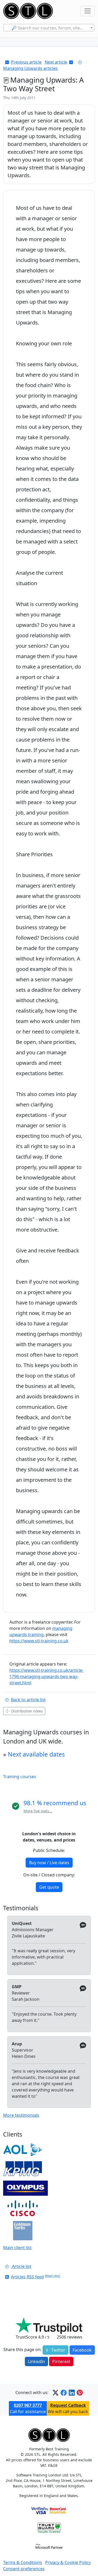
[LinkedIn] (72, 2393)
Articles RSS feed (27, 2277)
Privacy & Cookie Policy (68, 2562)
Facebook (82, 2350)
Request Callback (68, 2405)
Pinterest (61, 2361)
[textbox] (49, 28)
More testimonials (21, 2115)
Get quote (49, 1887)
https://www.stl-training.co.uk (39, 1641)
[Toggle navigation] (88, 11)
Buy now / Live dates (49, 1863)
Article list (21, 2266)
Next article (56, 62)
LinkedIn (36, 2361)
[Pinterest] (80, 2393)
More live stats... (38, 1811)
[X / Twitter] (56, 2393)
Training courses (20, 1777)
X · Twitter (56, 2350)
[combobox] (49, 28)
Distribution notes (27, 1711)
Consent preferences (24, 2569)
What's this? (53, 2276)
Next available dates (36, 1754)
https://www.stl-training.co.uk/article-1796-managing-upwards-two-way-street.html (47, 1676)
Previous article (26, 62)
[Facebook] (64, 2393)
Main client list (17, 2248)
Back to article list (28, 1700)
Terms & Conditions (23, 2562)
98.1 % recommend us (55, 1803)
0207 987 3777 (28, 2405)
